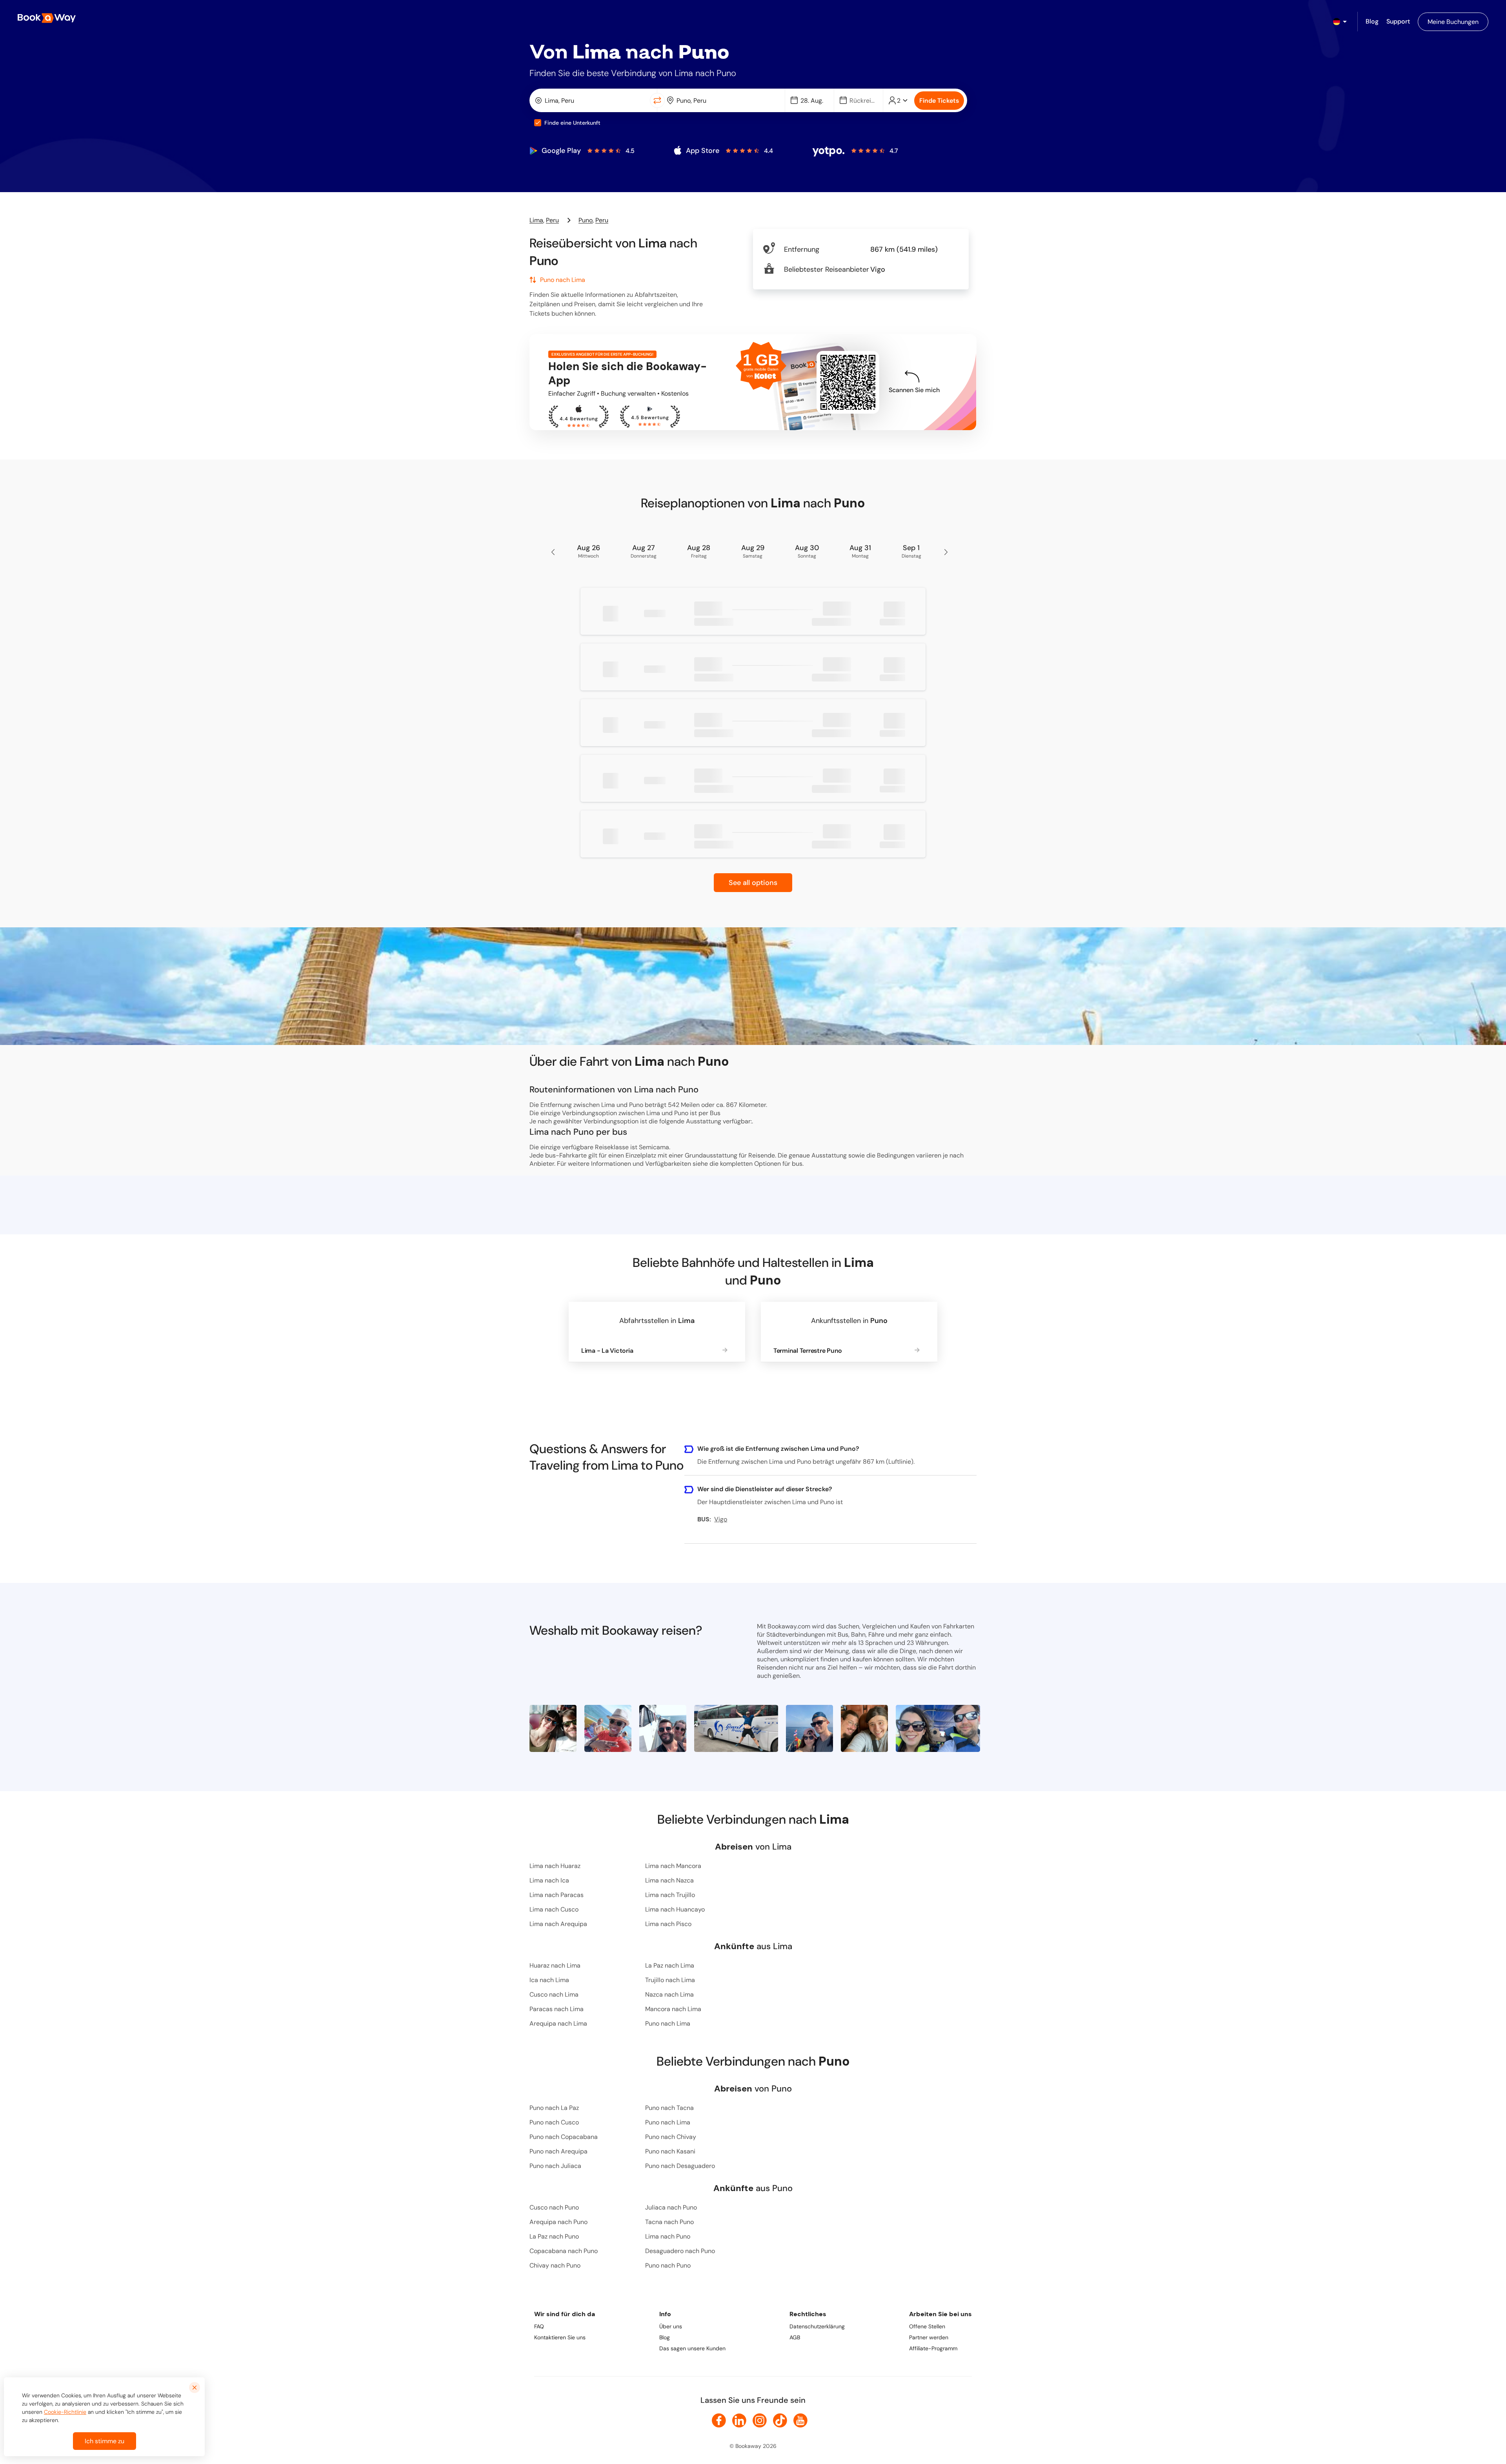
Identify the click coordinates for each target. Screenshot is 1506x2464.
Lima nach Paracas (557, 1895)
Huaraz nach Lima (555, 1965)
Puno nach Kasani (670, 2151)
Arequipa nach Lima (558, 2023)
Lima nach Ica (549, 1880)
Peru (552, 220)
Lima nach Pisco (668, 1924)
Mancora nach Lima (673, 2009)
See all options (753, 883)
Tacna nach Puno (669, 2222)
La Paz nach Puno (554, 2236)
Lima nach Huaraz (555, 1866)
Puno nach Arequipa (558, 2151)
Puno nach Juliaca (555, 2166)
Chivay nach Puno (555, 2265)
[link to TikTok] (780, 2420)
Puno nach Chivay (671, 2137)
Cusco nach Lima (554, 1994)
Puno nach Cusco (554, 2122)
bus (797, 1164)
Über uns (671, 2326)
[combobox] (591, 100)
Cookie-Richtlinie (65, 2412)
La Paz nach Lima (670, 1965)
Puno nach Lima (668, 2023)
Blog (665, 2337)
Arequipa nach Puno (558, 2222)
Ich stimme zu (105, 2441)
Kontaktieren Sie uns (560, 2337)
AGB (795, 2337)
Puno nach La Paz (554, 2108)
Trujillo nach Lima (670, 1980)
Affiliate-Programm (933, 2348)
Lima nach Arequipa (558, 1924)
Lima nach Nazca (669, 1880)
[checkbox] (538, 123)
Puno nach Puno (668, 2265)
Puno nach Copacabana (564, 2137)
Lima (536, 220)
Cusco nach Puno (554, 2207)
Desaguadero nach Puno (680, 2251)
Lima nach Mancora (673, 1866)
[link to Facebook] (719, 2420)
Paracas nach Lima (557, 2009)
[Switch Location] (657, 100)
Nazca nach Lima (669, 1994)
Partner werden (929, 2337)
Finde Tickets (939, 101)
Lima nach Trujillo (670, 1895)
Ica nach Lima (549, 1980)
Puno (586, 220)
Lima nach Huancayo (675, 1909)
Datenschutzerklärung (817, 2326)
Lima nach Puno (668, 2236)
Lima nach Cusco (554, 1909)
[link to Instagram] (760, 2420)
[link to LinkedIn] (739, 2420)
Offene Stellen (927, 2326)
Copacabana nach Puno (564, 2251)
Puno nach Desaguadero (680, 2166)
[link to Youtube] (800, 2420)
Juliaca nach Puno (671, 2207)
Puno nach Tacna (669, 2108)
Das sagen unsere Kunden (692, 2348)
